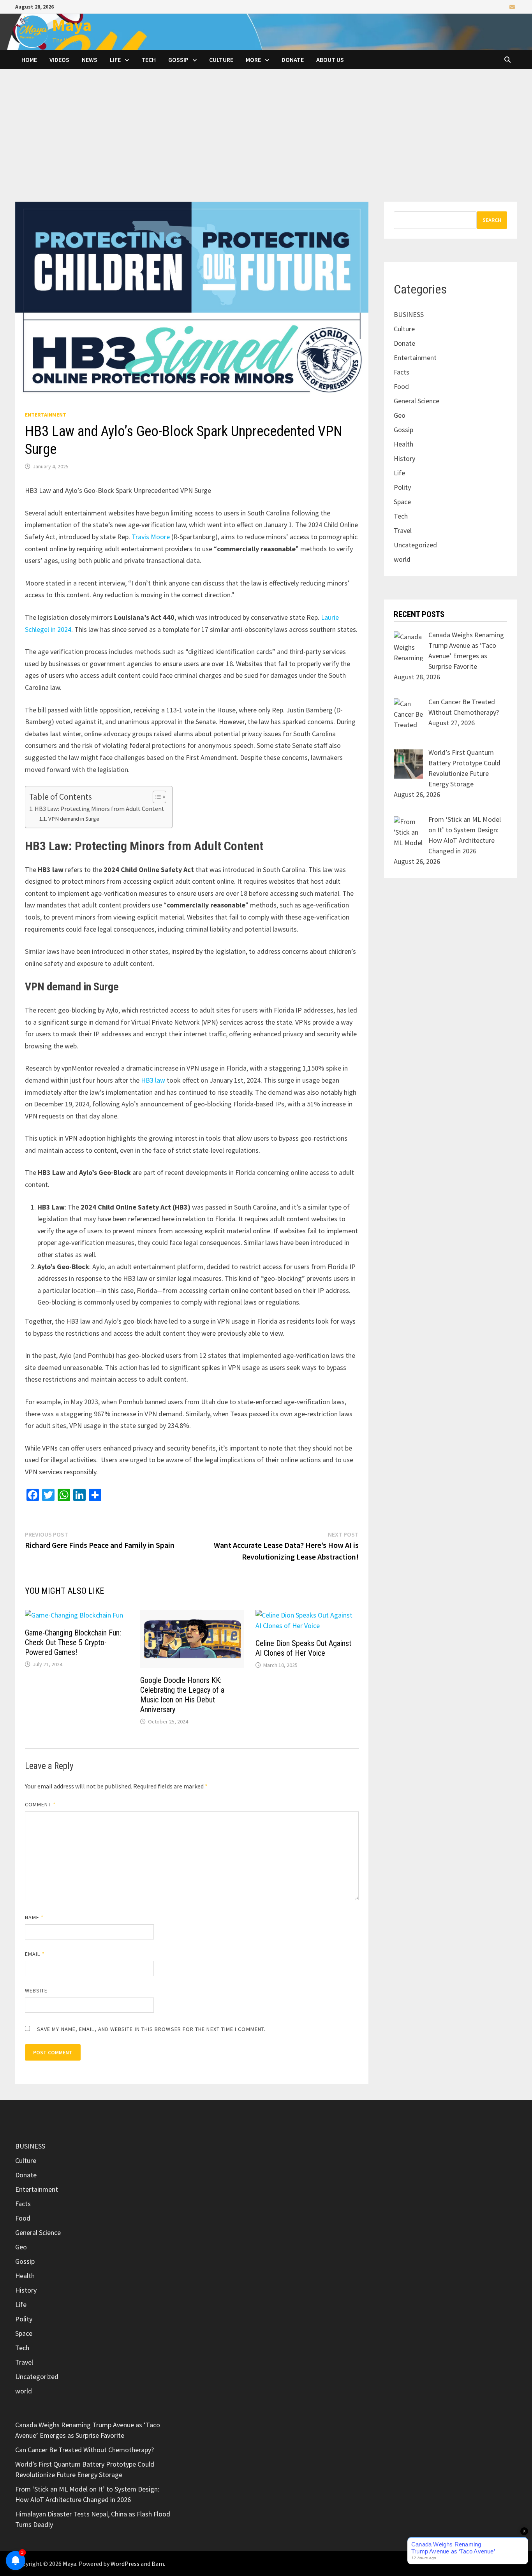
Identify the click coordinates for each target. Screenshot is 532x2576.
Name (34, 1917)
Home (29, 60)
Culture (221, 60)
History (404, 458)
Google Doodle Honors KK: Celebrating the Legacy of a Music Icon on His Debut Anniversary (182, 1695)
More (253, 60)
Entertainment (46, 415)
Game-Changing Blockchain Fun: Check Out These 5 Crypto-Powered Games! (73, 1642)
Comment (40, 1804)
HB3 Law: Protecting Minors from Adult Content (100, 809)
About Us (330, 60)
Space (402, 502)
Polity (402, 487)
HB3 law (153, 1080)
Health (403, 444)
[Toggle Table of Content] (156, 797)
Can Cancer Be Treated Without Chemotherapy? (85, 2450)
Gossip (178, 60)
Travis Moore (151, 537)
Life (115, 60)
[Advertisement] (266, 143)
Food (401, 386)
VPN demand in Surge (74, 819)
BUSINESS (409, 314)
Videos (59, 60)
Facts (402, 372)
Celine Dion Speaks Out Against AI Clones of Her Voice (303, 1648)
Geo (400, 415)
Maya (72, 25)
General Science (417, 401)
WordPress (125, 2564)
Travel (403, 530)
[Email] (512, 6)
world (402, 559)
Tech (149, 60)
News (90, 60)
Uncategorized (415, 545)
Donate (293, 60)
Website (36, 1990)
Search (492, 220)
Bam (158, 2564)
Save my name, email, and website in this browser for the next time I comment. (151, 2029)
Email (35, 1954)
